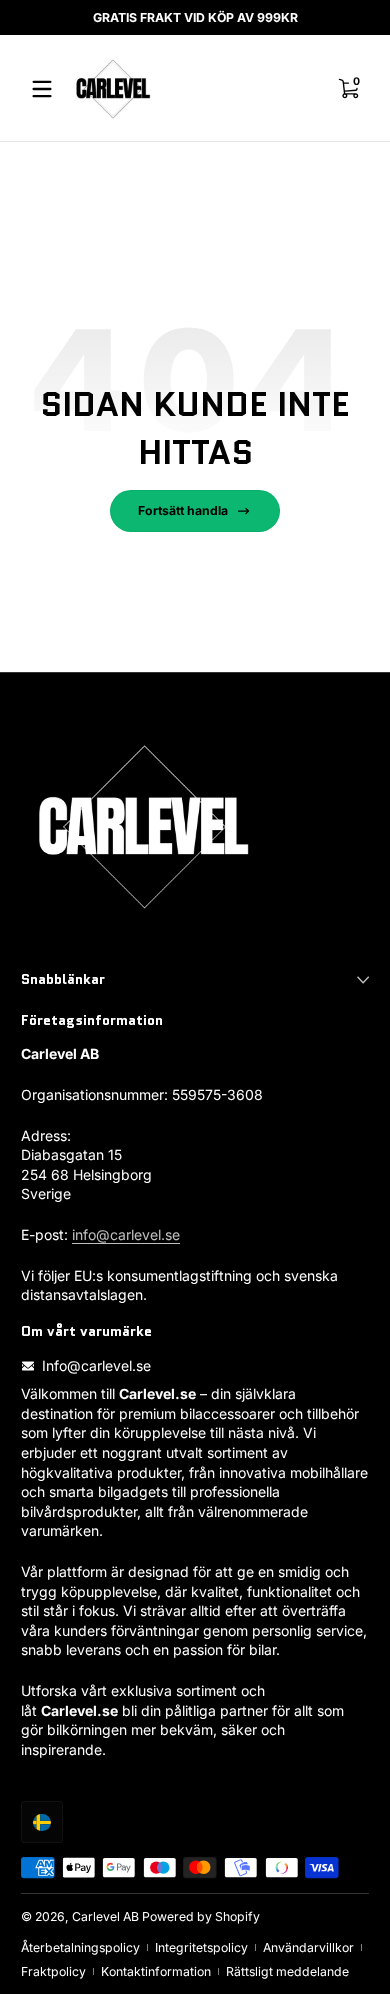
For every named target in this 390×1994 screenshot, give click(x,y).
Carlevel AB (105, 1916)
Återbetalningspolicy (80, 1947)
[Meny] (42, 89)
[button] (42, 1822)
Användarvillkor (308, 1947)
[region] (195, 18)
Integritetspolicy (201, 1947)
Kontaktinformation (156, 1971)
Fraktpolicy (53, 1971)
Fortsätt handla (183, 510)
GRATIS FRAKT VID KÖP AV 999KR (195, 17)
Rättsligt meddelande (287, 1971)
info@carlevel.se (126, 1234)
